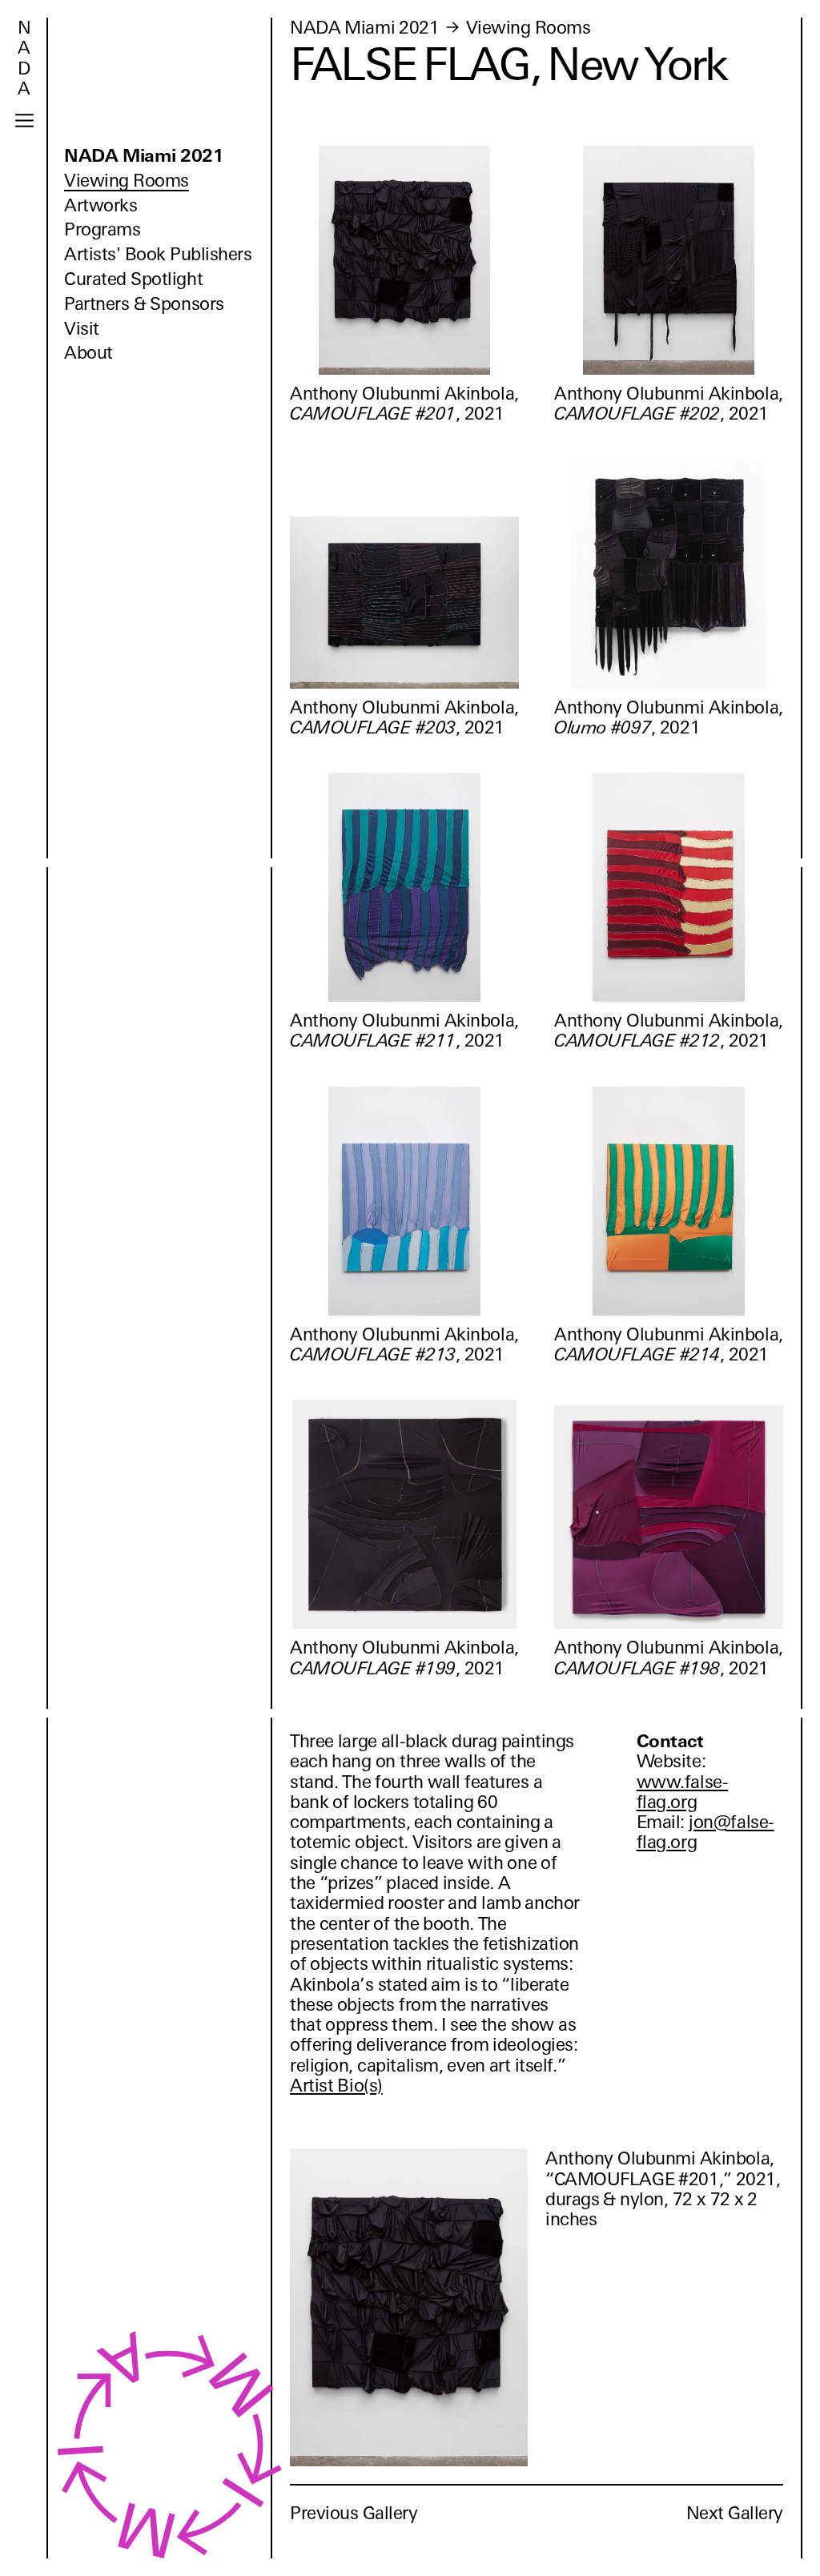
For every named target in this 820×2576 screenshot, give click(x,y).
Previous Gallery (354, 2513)
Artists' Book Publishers (158, 254)
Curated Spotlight (133, 279)
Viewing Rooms (127, 181)
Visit (82, 329)
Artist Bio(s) (336, 2086)
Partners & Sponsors (144, 304)
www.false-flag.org (683, 1792)
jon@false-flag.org (705, 1832)
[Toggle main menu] (24, 121)
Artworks (100, 205)
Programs (102, 229)
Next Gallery (735, 2513)
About (88, 353)
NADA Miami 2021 (144, 156)
